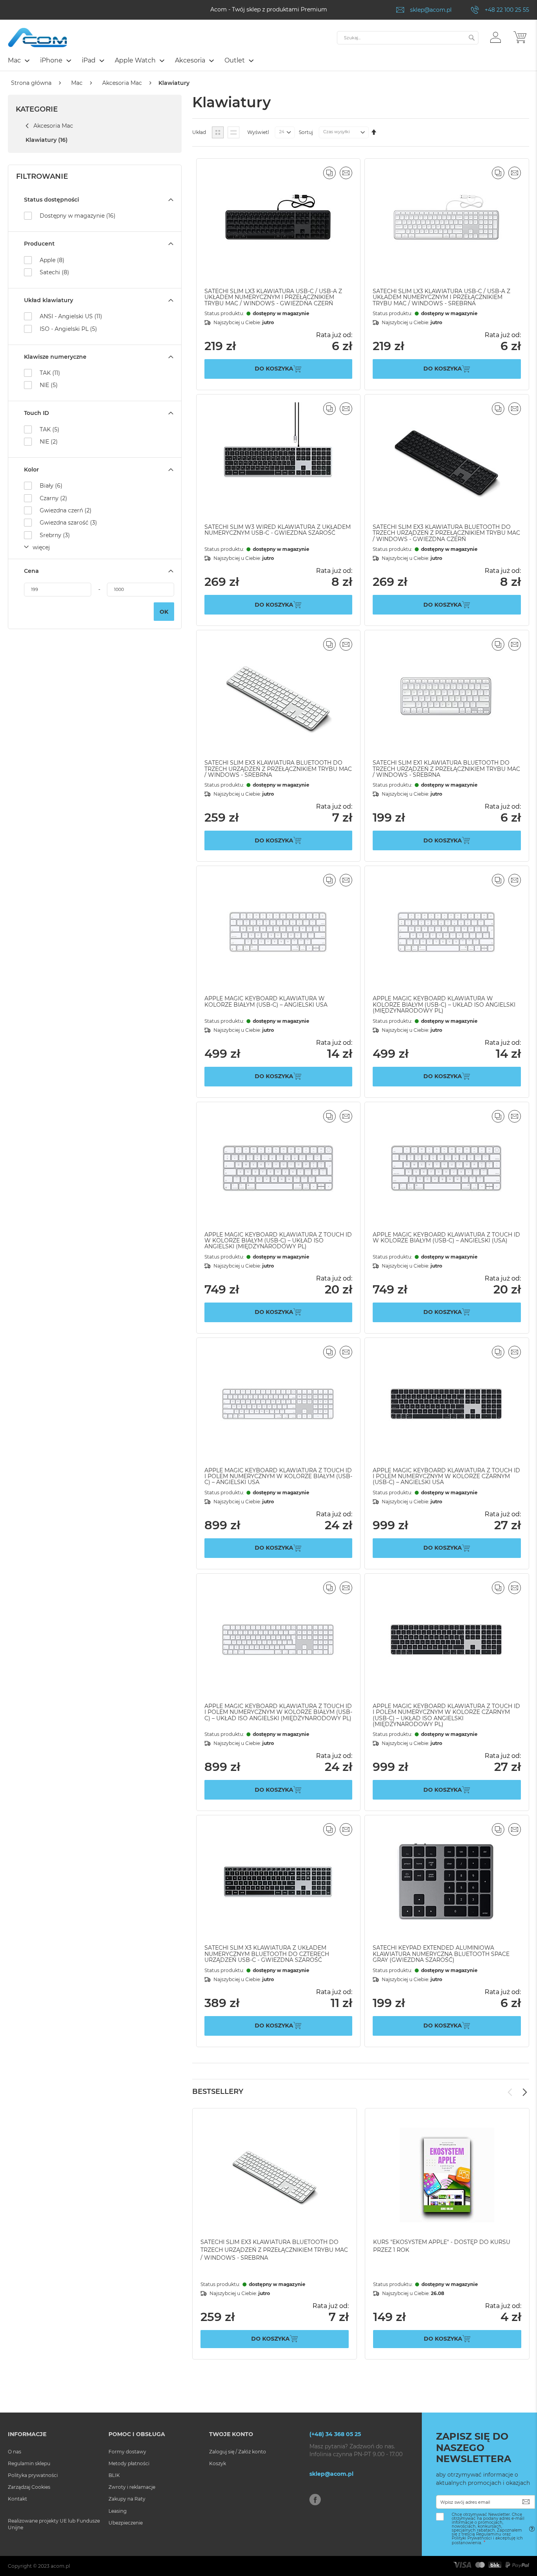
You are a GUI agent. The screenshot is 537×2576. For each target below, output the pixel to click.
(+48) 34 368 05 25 (335, 2434)
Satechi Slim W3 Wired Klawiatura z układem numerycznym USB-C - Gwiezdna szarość (278, 530)
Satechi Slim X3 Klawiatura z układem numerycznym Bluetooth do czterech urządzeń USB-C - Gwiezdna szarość (267, 1954)
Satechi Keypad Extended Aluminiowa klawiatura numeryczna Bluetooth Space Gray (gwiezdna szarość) (441, 1954)
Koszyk (218, 2463)
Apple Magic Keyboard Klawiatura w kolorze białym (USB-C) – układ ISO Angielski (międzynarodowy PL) (444, 1005)
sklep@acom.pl (431, 10)
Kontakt (17, 2499)
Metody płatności (129, 2463)
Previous (510, 2092)
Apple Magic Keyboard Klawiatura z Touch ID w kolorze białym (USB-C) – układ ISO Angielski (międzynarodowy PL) (278, 1241)
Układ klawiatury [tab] (49, 300)
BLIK (114, 2475)
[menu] (268, 61)
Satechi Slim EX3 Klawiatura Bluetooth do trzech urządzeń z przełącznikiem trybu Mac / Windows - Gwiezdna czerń (446, 533)
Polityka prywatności (33, 2475)
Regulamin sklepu (29, 2463)
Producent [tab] (39, 244)
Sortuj (306, 132)
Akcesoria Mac (122, 83)
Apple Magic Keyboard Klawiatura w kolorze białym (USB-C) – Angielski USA (266, 1001)
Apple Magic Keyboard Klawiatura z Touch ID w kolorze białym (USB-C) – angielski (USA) (446, 1238)
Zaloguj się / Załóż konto (238, 2452)
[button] (496, 37)
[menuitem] (18, 60)
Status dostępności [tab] (51, 200)
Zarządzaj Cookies (29, 2487)
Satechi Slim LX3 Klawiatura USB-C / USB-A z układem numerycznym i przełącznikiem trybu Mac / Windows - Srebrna (441, 297)
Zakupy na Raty (127, 2499)
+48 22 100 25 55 (507, 10)
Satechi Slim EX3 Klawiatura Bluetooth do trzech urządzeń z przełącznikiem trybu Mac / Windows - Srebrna (278, 769)
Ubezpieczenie (126, 2523)
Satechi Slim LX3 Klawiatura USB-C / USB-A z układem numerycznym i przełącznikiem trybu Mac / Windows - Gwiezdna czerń (273, 297)
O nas (15, 2452)
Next (525, 2092)
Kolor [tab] (31, 470)
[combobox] (408, 38)
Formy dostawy (127, 2452)
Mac (77, 83)
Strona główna (31, 83)
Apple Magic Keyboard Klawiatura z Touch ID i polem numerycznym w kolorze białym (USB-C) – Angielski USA (278, 1476)
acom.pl (60, 2566)
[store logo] (37, 38)
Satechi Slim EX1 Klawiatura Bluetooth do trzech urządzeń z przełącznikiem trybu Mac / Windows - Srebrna (446, 769)
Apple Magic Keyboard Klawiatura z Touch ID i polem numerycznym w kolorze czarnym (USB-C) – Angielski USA (446, 1476)
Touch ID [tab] (37, 413)
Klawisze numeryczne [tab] (55, 357)
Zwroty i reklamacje (132, 2487)
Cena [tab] (31, 571)
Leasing (118, 2511)
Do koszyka (270, 2339)
